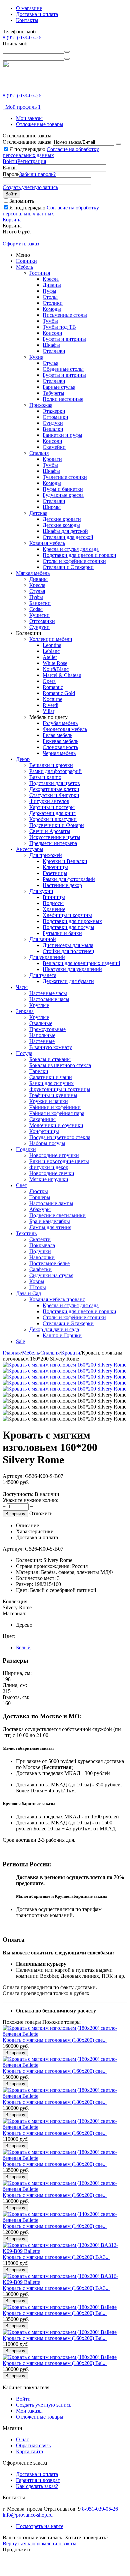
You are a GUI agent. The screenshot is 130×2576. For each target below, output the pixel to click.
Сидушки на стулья (51, 1275)
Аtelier (50, 657)
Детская (38, 513)
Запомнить (22, 201)
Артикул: (13, 1476)
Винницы (54, 897)
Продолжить (17, 2549)
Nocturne (52, 699)
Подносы (53, 903)
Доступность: (18, 1494)
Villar (48, 711)
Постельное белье (49, 1263)
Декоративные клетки (54, 789)
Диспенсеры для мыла (68, 945)
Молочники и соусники (56, 1125)
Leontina (52, 645)
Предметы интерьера (53, 843)
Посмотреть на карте (40, 2526)
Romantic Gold (59, 693)
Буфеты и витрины (64, 339)
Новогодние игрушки (54, 1155)
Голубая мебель (60, 723)
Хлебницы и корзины (67, 915)
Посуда (24, 1053)
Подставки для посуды (68, 927)
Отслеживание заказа (27, 142)
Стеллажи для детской (68, 537)
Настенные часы (48, 993)
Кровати (52, 459)
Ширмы (52, 507)
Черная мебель (59, 753)
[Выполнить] (118, 144)
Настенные (42, 1041)
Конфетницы (44, 1131)
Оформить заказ (21, 244)
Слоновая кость (60, 747)
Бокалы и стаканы (50, 1059)
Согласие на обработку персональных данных (51, 152)
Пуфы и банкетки (63, 489)
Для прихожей (46, 855)
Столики (53, 303)
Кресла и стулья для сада (71, 549)
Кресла (51, 279)
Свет (21, 1185)
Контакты (27, 20)
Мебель (24, 267)
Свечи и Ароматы (50, 831)
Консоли (52, 333)
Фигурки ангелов (49, 801)
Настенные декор (62, 885)
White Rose (55, 663)
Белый (23, 1647)
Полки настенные (63, 399)
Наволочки (42, 1257)
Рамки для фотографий (55, 771)
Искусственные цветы (55, 837)
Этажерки (54, 411)
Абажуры (40, 1209)
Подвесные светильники (57, 1215)
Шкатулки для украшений (72, 969)
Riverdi (50, 705)
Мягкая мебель (33, 573)
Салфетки (40, 1269)
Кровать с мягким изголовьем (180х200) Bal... (55, 2313)
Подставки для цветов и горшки (79, 555)
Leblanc (51, 651)
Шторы (38, 1287)
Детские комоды (61, 525)
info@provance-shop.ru (28, 2515)
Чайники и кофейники (55, 1107)
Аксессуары (30, 849)
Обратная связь (33, 2445)
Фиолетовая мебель (65, 729)
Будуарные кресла (63, 495)
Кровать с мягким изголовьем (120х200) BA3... (56, 2257)
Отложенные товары (40, 124)
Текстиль (26, 1233)
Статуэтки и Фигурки (54, 795)
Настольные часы (49, 999)
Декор (23, 759)
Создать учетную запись (30, 187)
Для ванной (43, 939)
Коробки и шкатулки (53, 819)
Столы (50, 297)
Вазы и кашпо (45, 777)
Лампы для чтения (50, 1227)
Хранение (54, 909)
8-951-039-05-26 (100, 2509)
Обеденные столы (63, 369)
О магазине (29, 8)
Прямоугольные (47, 1029)
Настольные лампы (51, 1203)
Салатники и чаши (51, 1077)
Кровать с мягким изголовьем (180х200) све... (55, 2040)
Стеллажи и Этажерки (68, 567)
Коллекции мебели (51, 639)
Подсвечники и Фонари (57, 825)
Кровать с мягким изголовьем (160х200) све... (55, 2071)
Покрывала (42, 1245)
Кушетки (39, 615)
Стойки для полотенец (68, 951)
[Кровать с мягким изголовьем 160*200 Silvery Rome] (64, 1365)
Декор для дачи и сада (54, 1329)
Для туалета (43, 975)
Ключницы (55, 867)
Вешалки (53, 429)
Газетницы (55, 873)
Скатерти (40, 1239)
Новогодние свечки (52, 1173)
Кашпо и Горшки (62, 1335)
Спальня (39, 453)
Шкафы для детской (65, 531)
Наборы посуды (47, 1143)
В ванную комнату (51, 1047)
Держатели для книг (52, 813)
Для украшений (47, 957)
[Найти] (67, 52)
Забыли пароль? (37, 174)
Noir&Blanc (56, 669)
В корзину (15, 1514)
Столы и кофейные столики (74, 561)
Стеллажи (54, 351)
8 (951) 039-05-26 (22, 38)
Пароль (11, 174)
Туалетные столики (65, 477)
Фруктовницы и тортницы (60, 1089)
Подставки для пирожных (72, 921)
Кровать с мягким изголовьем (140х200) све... (55, 2226)
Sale (20, 1341)
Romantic (53, 687)
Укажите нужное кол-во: (30, 1500)
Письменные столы (65, 315)
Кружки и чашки (49, 1101)
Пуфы (49, 291)
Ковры (37, 1281)
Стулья (50, 363)
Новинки (26, 261)
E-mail (10, 168)
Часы (22, 987)
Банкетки (40, 603)
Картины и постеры (52, 807)
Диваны (52, 285)
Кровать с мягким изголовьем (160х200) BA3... (56, 2288)
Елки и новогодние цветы (59, 1161)
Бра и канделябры (50, 1221)
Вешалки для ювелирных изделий (81, 963)
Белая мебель (57, 735)
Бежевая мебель (60, 741)
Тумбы (50, 321)
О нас (22, 2439)
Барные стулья (59, 387)
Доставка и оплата (37, 14)
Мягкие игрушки (49, 1179)
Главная (12, 1353)
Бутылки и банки (62, 933)
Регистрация (32, 161)
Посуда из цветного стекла (60, 1137)
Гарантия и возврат (38, 2480)
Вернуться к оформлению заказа (39, 2543)
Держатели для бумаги (68, 981)
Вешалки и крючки (51, 765)
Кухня (36, 357)
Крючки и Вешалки (65, 861)
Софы (36, 609)
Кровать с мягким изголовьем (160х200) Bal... (55, 2338)
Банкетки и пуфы (62, 435)
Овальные (41, 1023)
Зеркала (25, 1011)
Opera (49, 681)
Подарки (26, 1149)
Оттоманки (55, 417)
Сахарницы (42, 1119)
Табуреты (53, 393)
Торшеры (40, 1197)
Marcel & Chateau (62, 675)
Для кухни (41, 891)
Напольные (42, 1035)
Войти (10, 161)
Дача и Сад (28, 1293)
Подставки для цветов (55, 783)
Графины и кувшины (53, 1095)
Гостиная (40, 273)
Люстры (39, 1191)
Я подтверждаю (51, 152)
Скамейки (54, 447)
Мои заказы (29, 118)
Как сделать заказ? (37, 2486)
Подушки (40, 1251)
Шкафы (51, 345)
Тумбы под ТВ (59, 327)
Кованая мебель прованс (57, 1299)
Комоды (52, 309)
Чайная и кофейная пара (57, 1113)
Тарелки (39, 1071)
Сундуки (53, 423)
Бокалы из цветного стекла (60, 1065)
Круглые (39, 1005)
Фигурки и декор (49, 1167)
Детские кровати (62, 519)
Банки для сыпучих (51, 1083)
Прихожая (41, 405)
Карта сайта (29, 2451)
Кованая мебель (47, 543)
